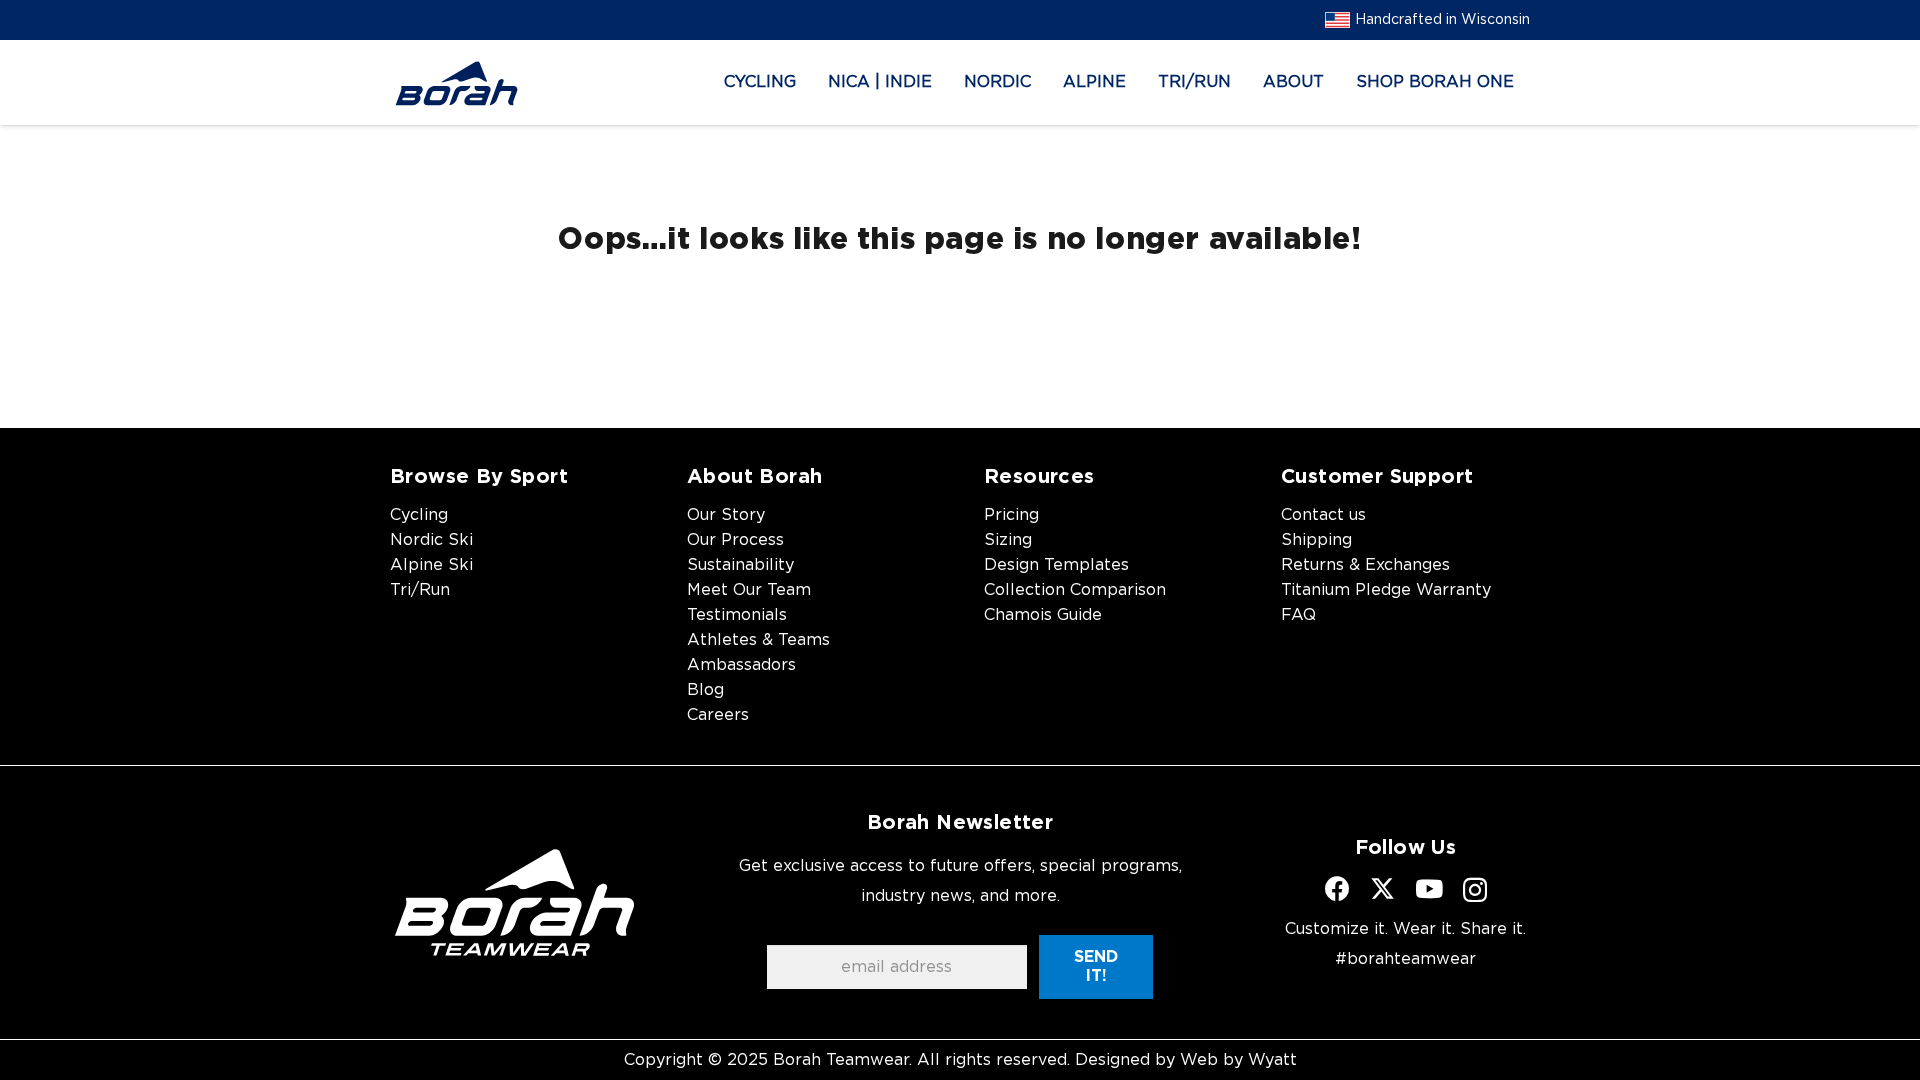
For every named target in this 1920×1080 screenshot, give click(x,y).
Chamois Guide (1043, 615)
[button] (810, 82)
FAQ (1298, 615)
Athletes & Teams (758, 640)
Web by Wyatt (1238, 1060)
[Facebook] (1337, 888)
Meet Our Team (749, 590)
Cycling (419, 515)
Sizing (1008, 540)
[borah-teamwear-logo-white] (514, 902)
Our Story (726, 515)
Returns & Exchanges (1365, 565)
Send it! (1096, 966)
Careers (718, 715)
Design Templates (1056, 565)
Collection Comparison (1075, 590)
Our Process (735, 540)
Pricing (1011, 515)
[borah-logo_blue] (456, 83)
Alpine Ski (431, 565)
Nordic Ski (431, 540)
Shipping (1316, 540)
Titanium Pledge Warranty (1386, 590)
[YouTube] (1429, 888)
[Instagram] (1475, 890)
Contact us (1323, 515)
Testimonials (737, 615)
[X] (1382, 889)
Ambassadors (741, 665)
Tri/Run (420, 590)
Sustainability (740, 565)
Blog (705, 690)
